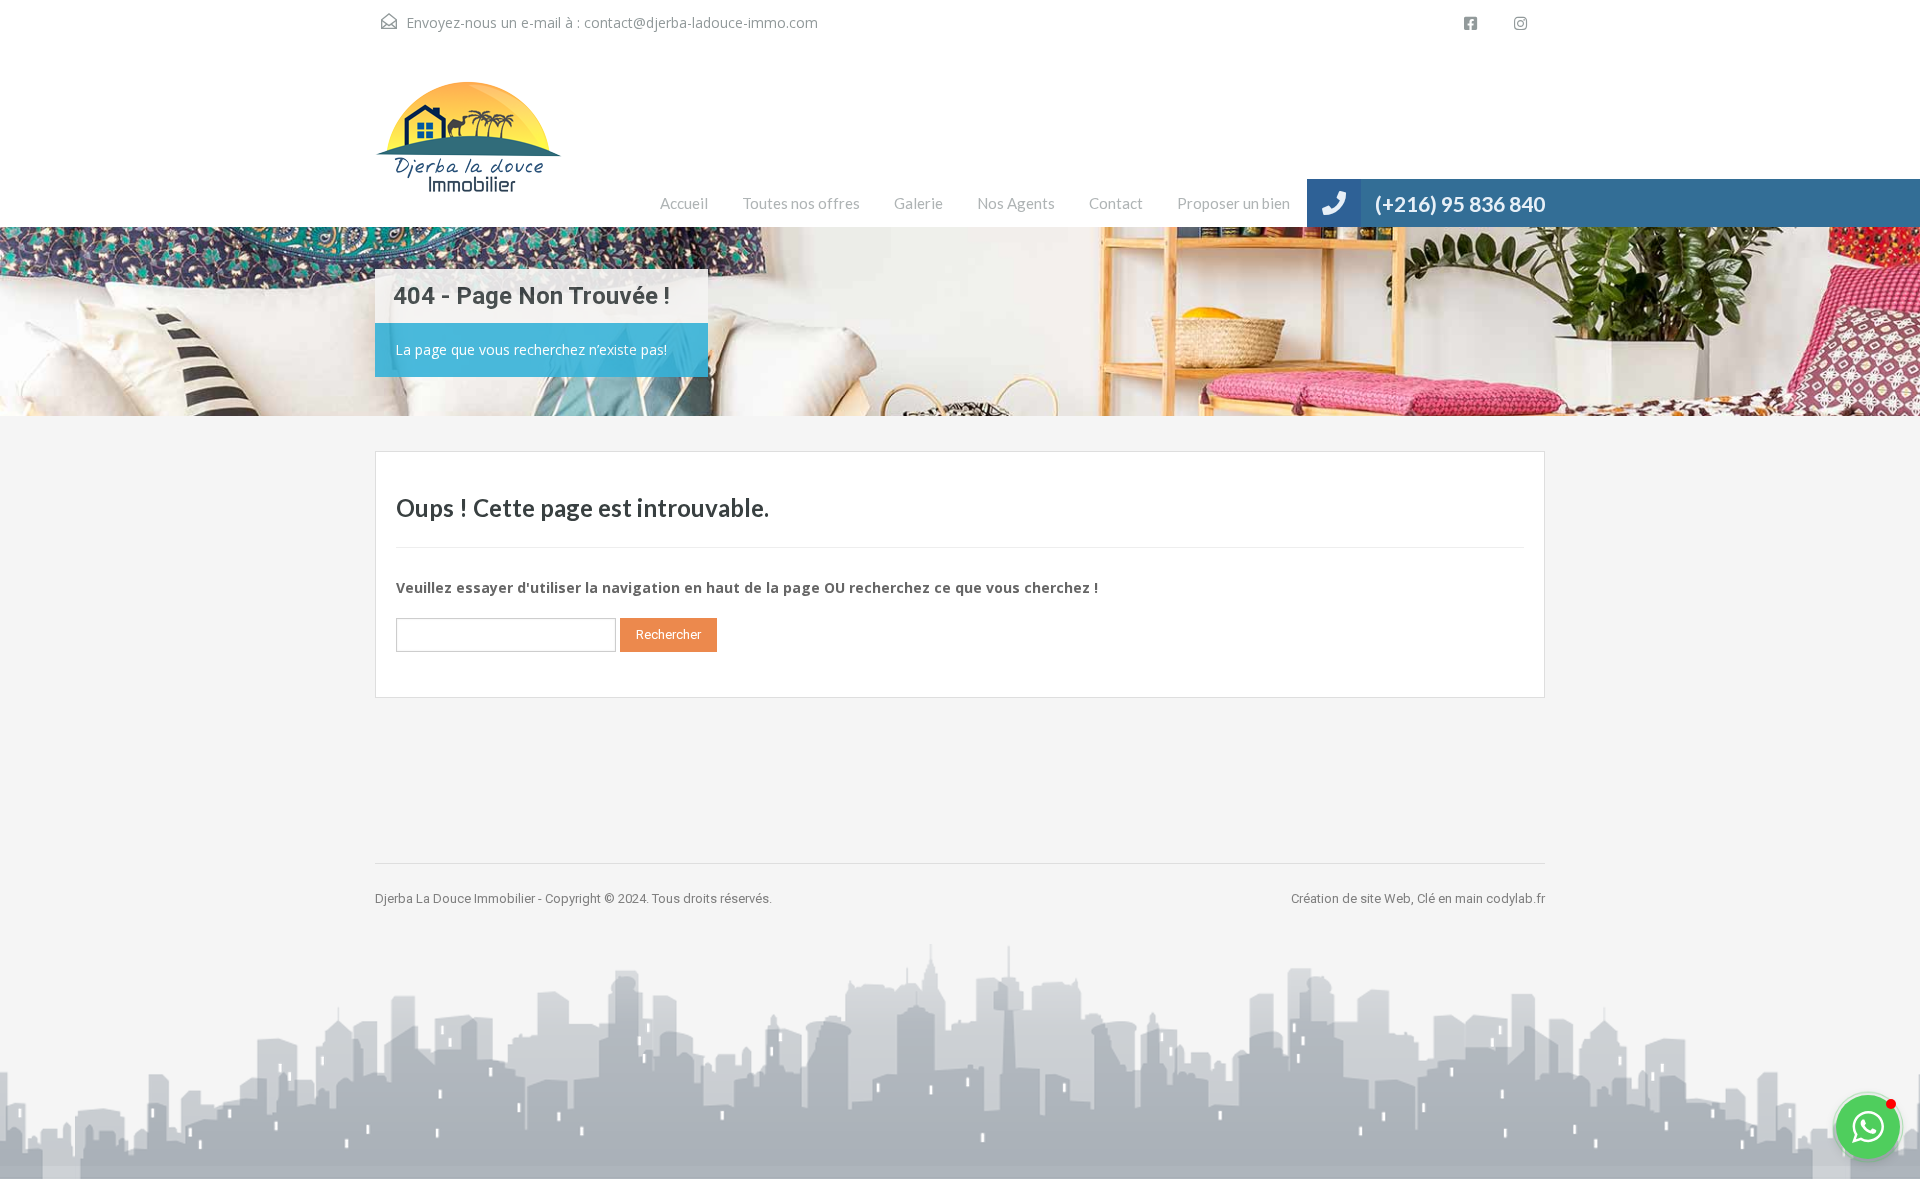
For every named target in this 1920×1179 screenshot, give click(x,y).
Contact (1116, 203)
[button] (1868, 1127)
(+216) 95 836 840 (1460, 203)
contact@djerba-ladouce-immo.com (701, 22)
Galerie (918, 203)
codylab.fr (1515, 898)
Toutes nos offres (801, 203)
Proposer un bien (1233, 203)
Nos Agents (1016, 203)
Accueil (684, 203)
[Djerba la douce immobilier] (468, 152)
